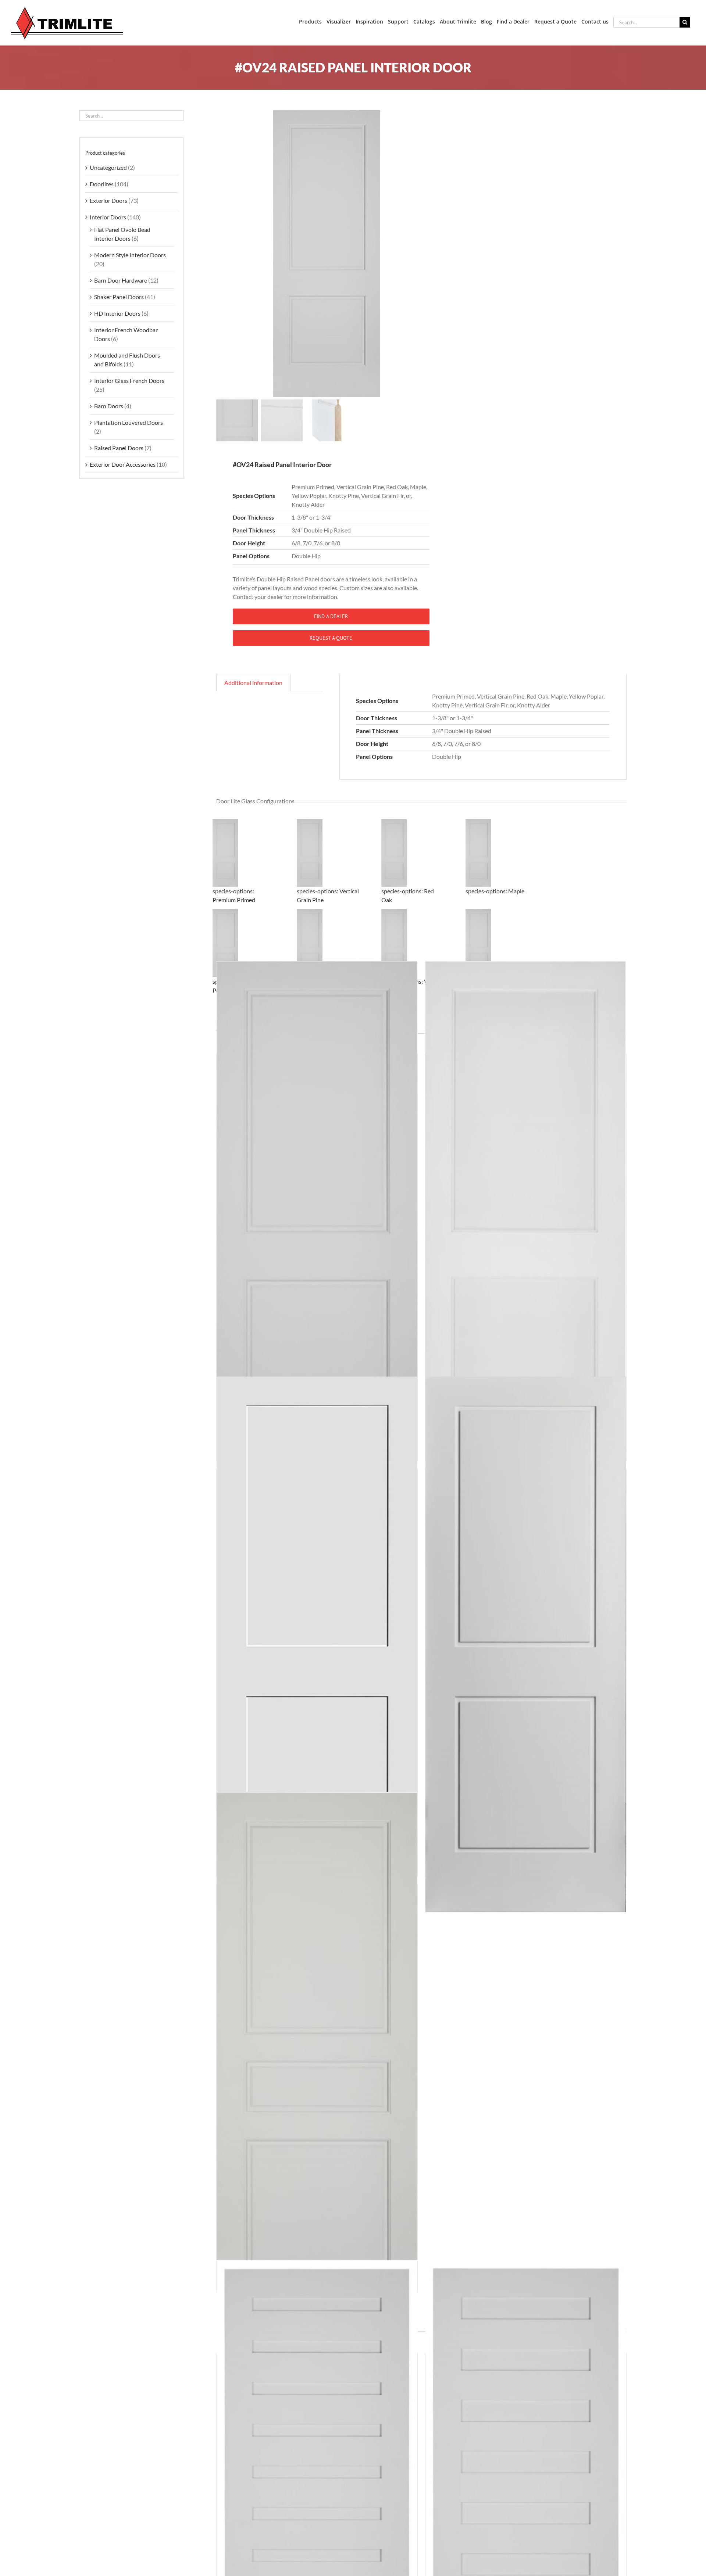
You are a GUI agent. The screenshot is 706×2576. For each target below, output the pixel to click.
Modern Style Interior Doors (130, 255)
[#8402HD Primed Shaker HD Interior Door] (526, 1644)
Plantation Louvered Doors (129, 422)
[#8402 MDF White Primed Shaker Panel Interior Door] (317, 1644)
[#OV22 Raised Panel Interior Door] (317, 1229)
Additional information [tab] (253, 683)
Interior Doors (108, 217)
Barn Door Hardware (121, 280)
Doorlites (102, 184)
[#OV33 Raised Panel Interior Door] (317, 2060)
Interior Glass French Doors (129, 381)
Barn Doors (109, 406)
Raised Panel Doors (119, 448)
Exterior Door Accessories (123, 464)
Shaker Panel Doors (119, 297)
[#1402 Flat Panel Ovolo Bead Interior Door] (526, 1229)
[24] (327, 254)
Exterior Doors (108, 200)
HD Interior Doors (117, 313)
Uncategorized (108, 167)
